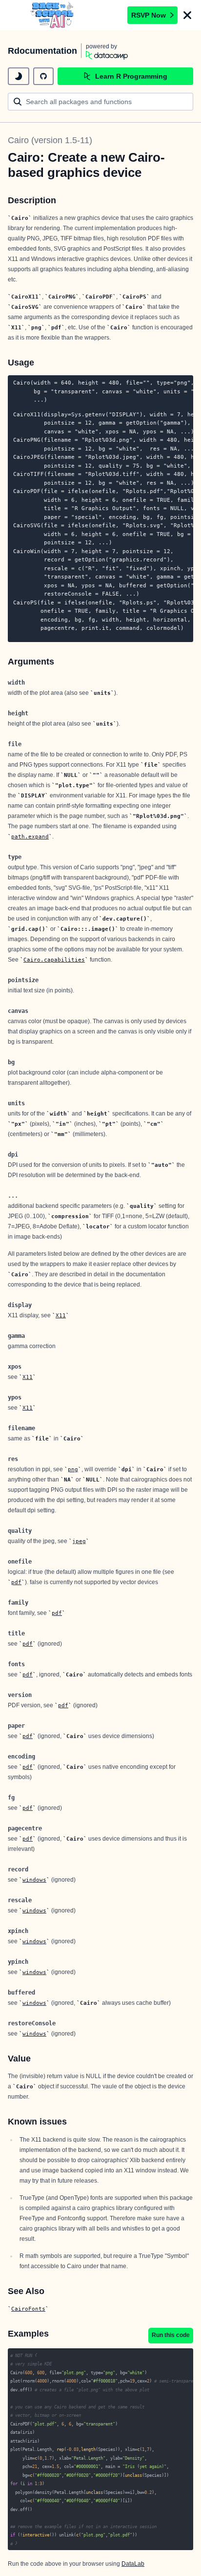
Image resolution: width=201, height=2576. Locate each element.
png (73, 1469)
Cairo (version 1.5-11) (50, 140)
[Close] (187, 15)
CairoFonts (28, 2309)
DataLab (133, 2564)
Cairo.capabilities (54, 960)
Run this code (171, 2335)
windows (34, 1880)
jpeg (79, 1541)
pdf (16, 1582)
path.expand (30, 837)
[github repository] (43, 76)
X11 (61, 1315)
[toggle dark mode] (19, 76)
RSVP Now (149, 15)
